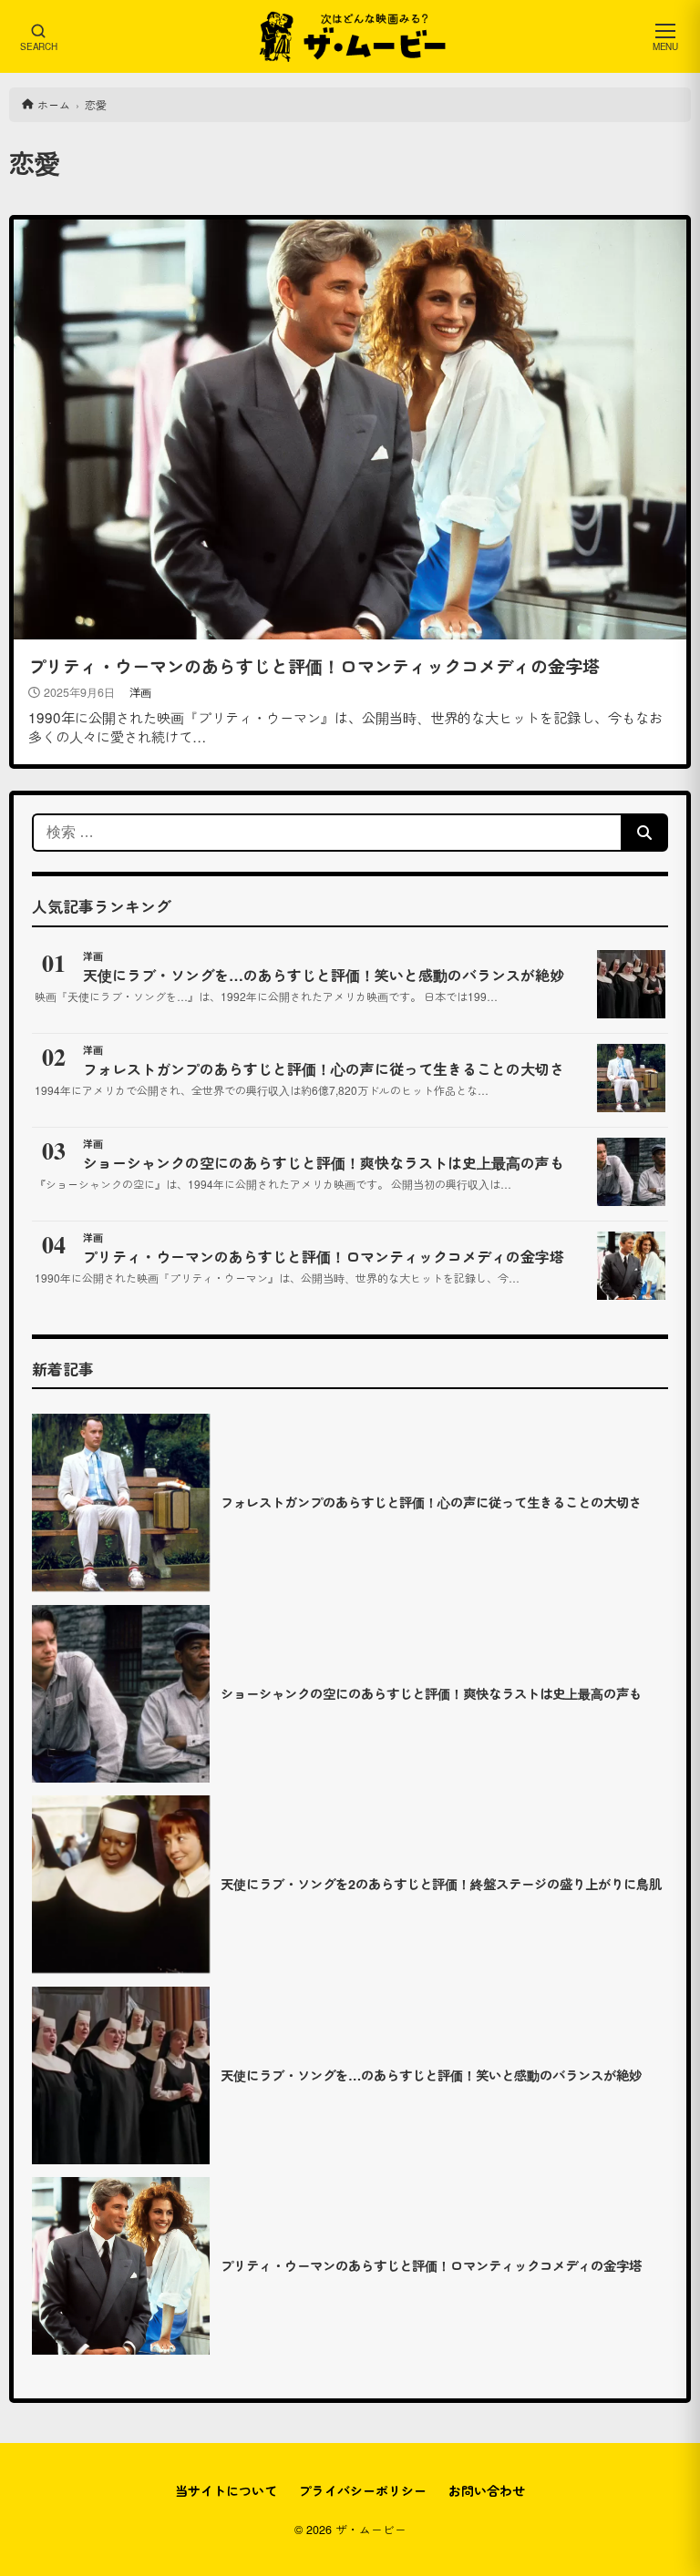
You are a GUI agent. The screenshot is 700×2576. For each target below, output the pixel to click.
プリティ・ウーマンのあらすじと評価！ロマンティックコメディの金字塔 (314, 666)
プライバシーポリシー (363, 2490)
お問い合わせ (487, 2490)
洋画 (140, 692)
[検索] (644, 833)
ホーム (54, 104)
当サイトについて (226, 2490)
